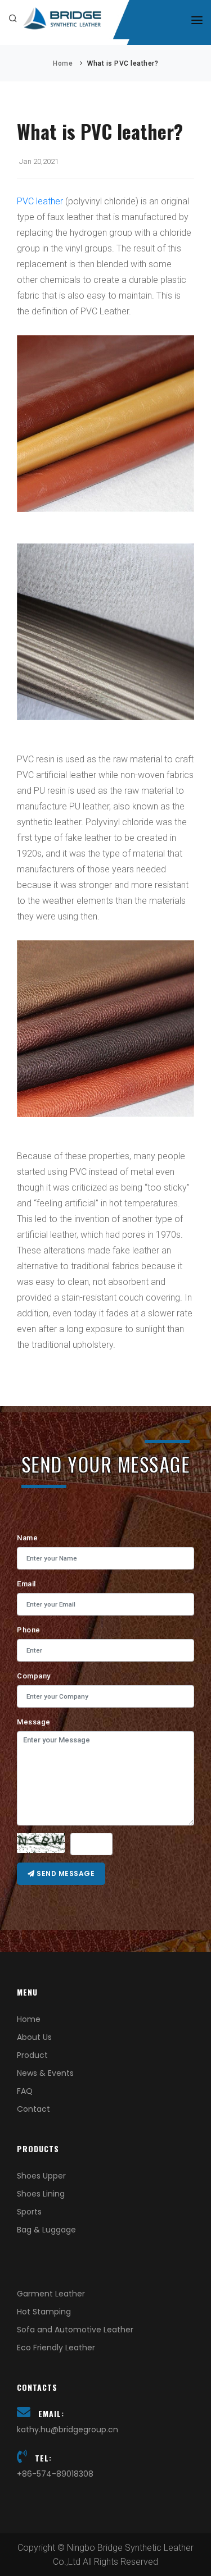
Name (27, 1538)
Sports (29, 2212)
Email (26, 1584)
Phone (29, 1630)
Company (34, 1676)
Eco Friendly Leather (56, 2348)
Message (34, 1722)
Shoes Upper (41, 2176)
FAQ (25, 2091)
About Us (34, 2037)
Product (32, 2055)
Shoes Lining (41, 2194)
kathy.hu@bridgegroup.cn (68, 2429)
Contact (33, 2109)
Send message (65, 1873)
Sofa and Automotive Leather (75, 2330)
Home (63, 63)
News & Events (45, 2073)
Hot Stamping (44, 2312)
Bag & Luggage (46, 2230)
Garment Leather (51, 2294)
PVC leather (40, 201)
